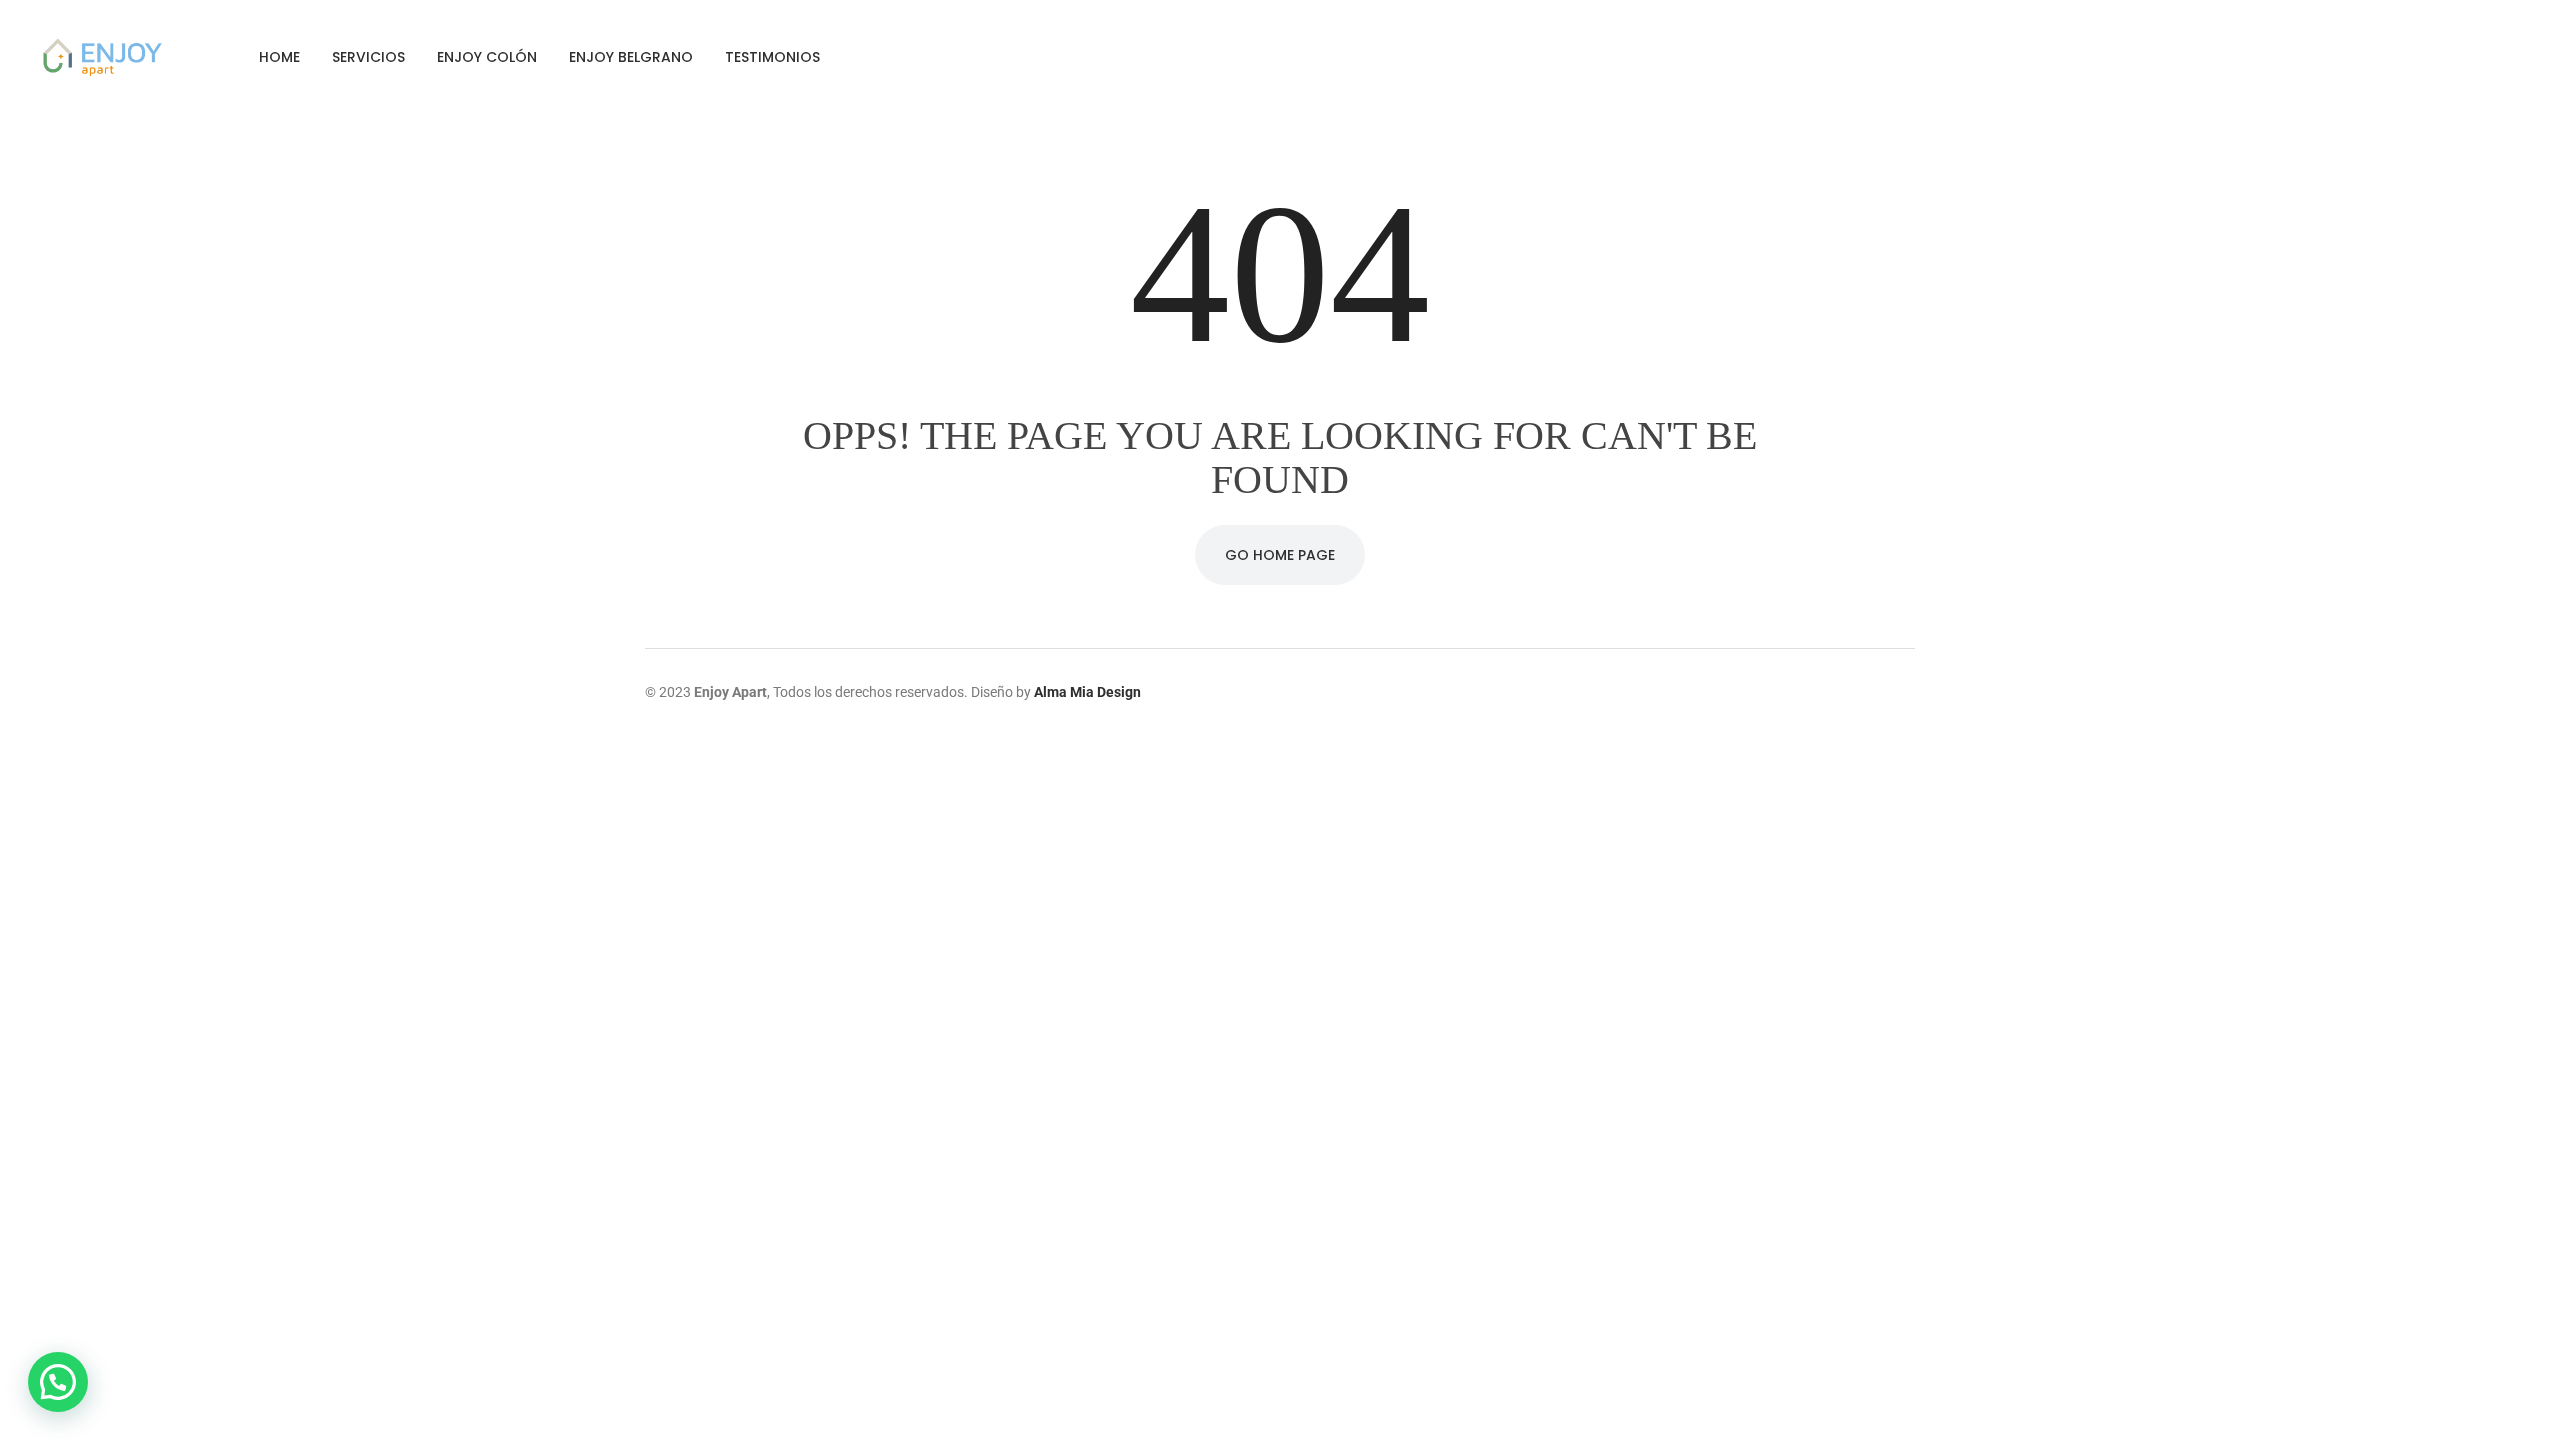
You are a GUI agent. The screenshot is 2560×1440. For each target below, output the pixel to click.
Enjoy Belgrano (631, 57)
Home (279, 57)
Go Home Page (1280, 555)
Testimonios (772, 57)
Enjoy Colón (487, 57)
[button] (58, 1382)
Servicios (368, 57)
